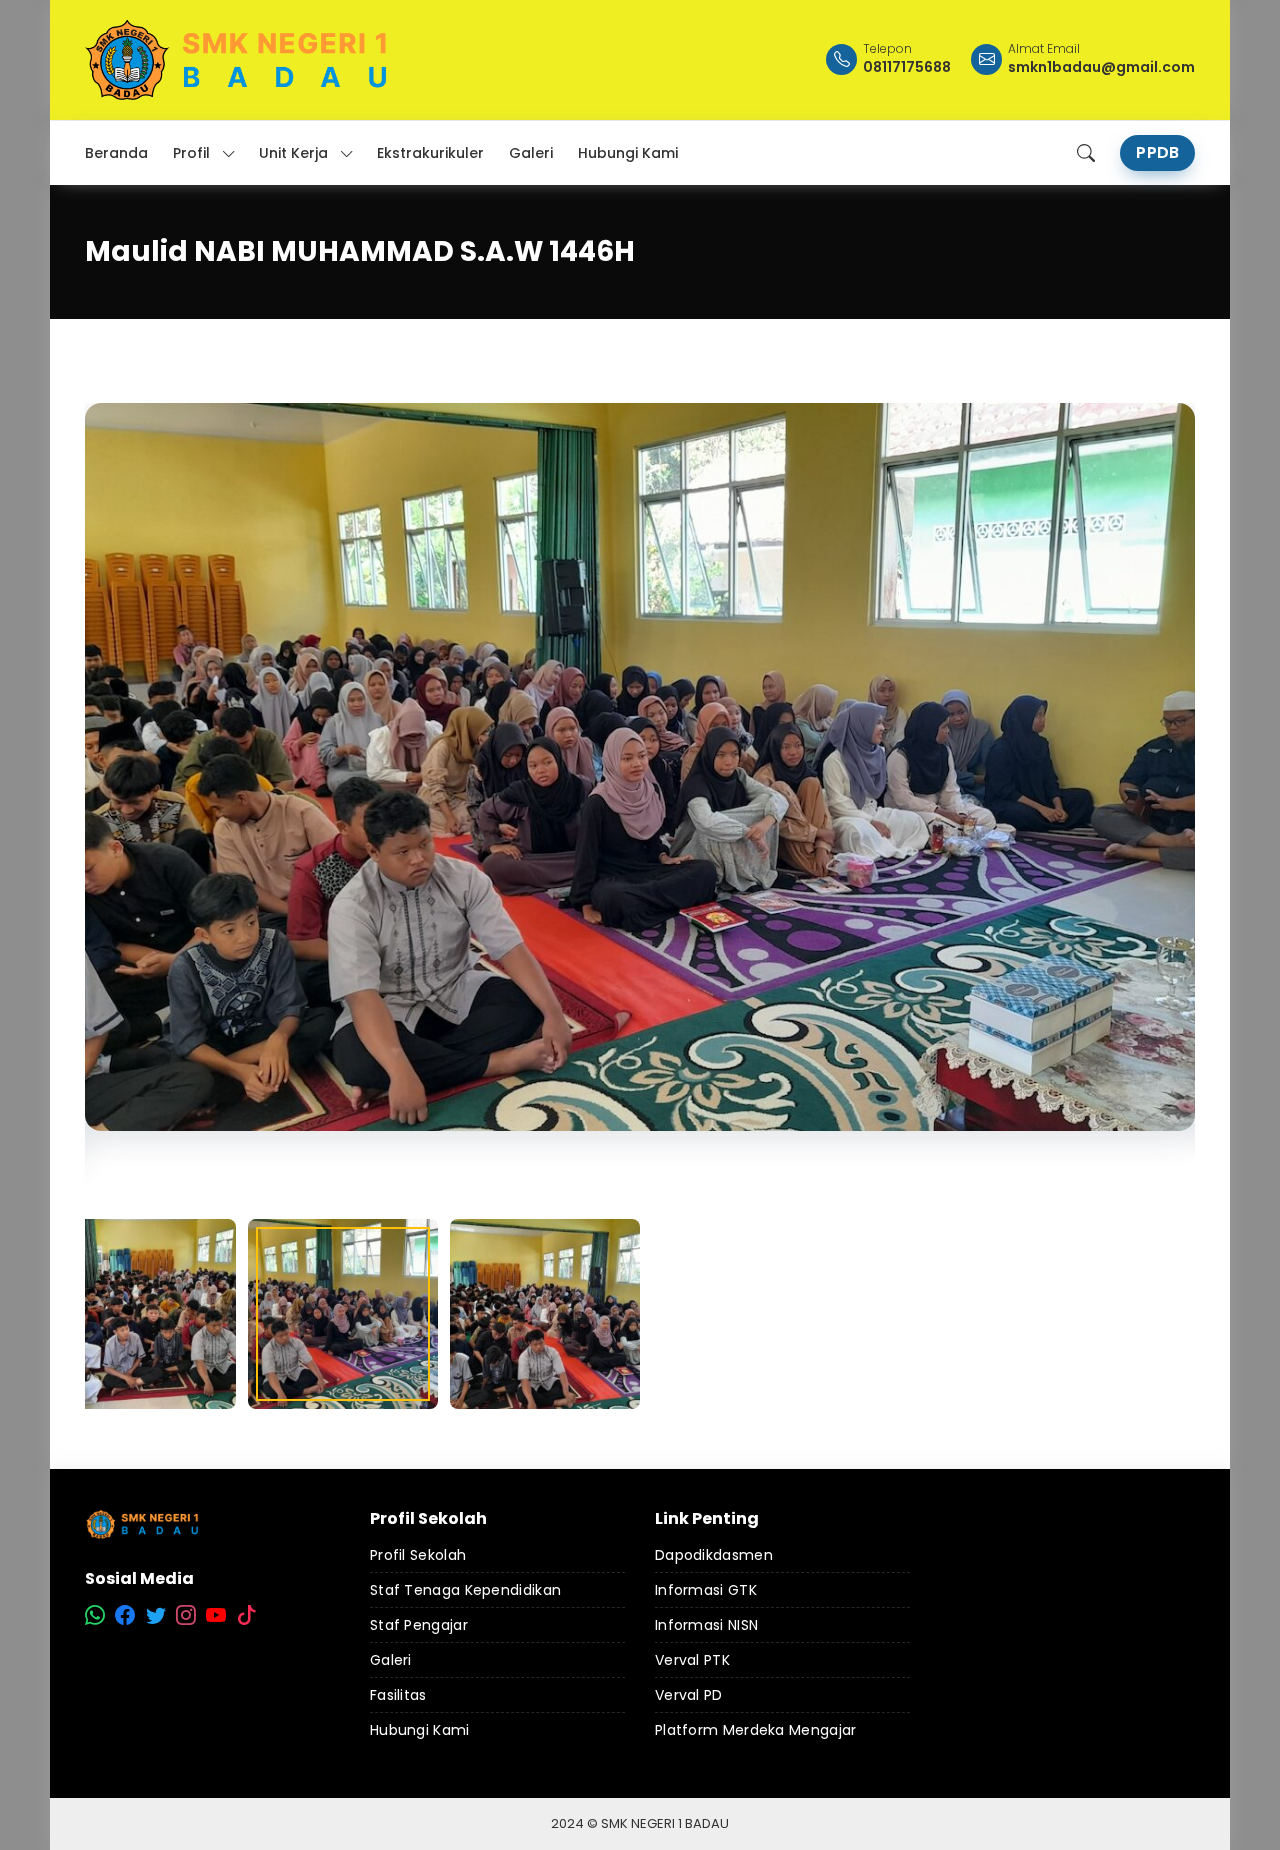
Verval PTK (692, 1660)
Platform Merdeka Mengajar (756, 1730)
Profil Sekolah (418, 1555)
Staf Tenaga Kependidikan (465, 1590)
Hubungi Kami (420, 1730)
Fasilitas (398, 1695)
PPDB (1157, 152)
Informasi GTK (706, 1590)
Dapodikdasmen (714, 1555)
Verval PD (689, 1695)
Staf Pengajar (419, 1625)
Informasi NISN (706, 1625)
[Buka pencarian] (1086, 153)
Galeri (391, 1660)
